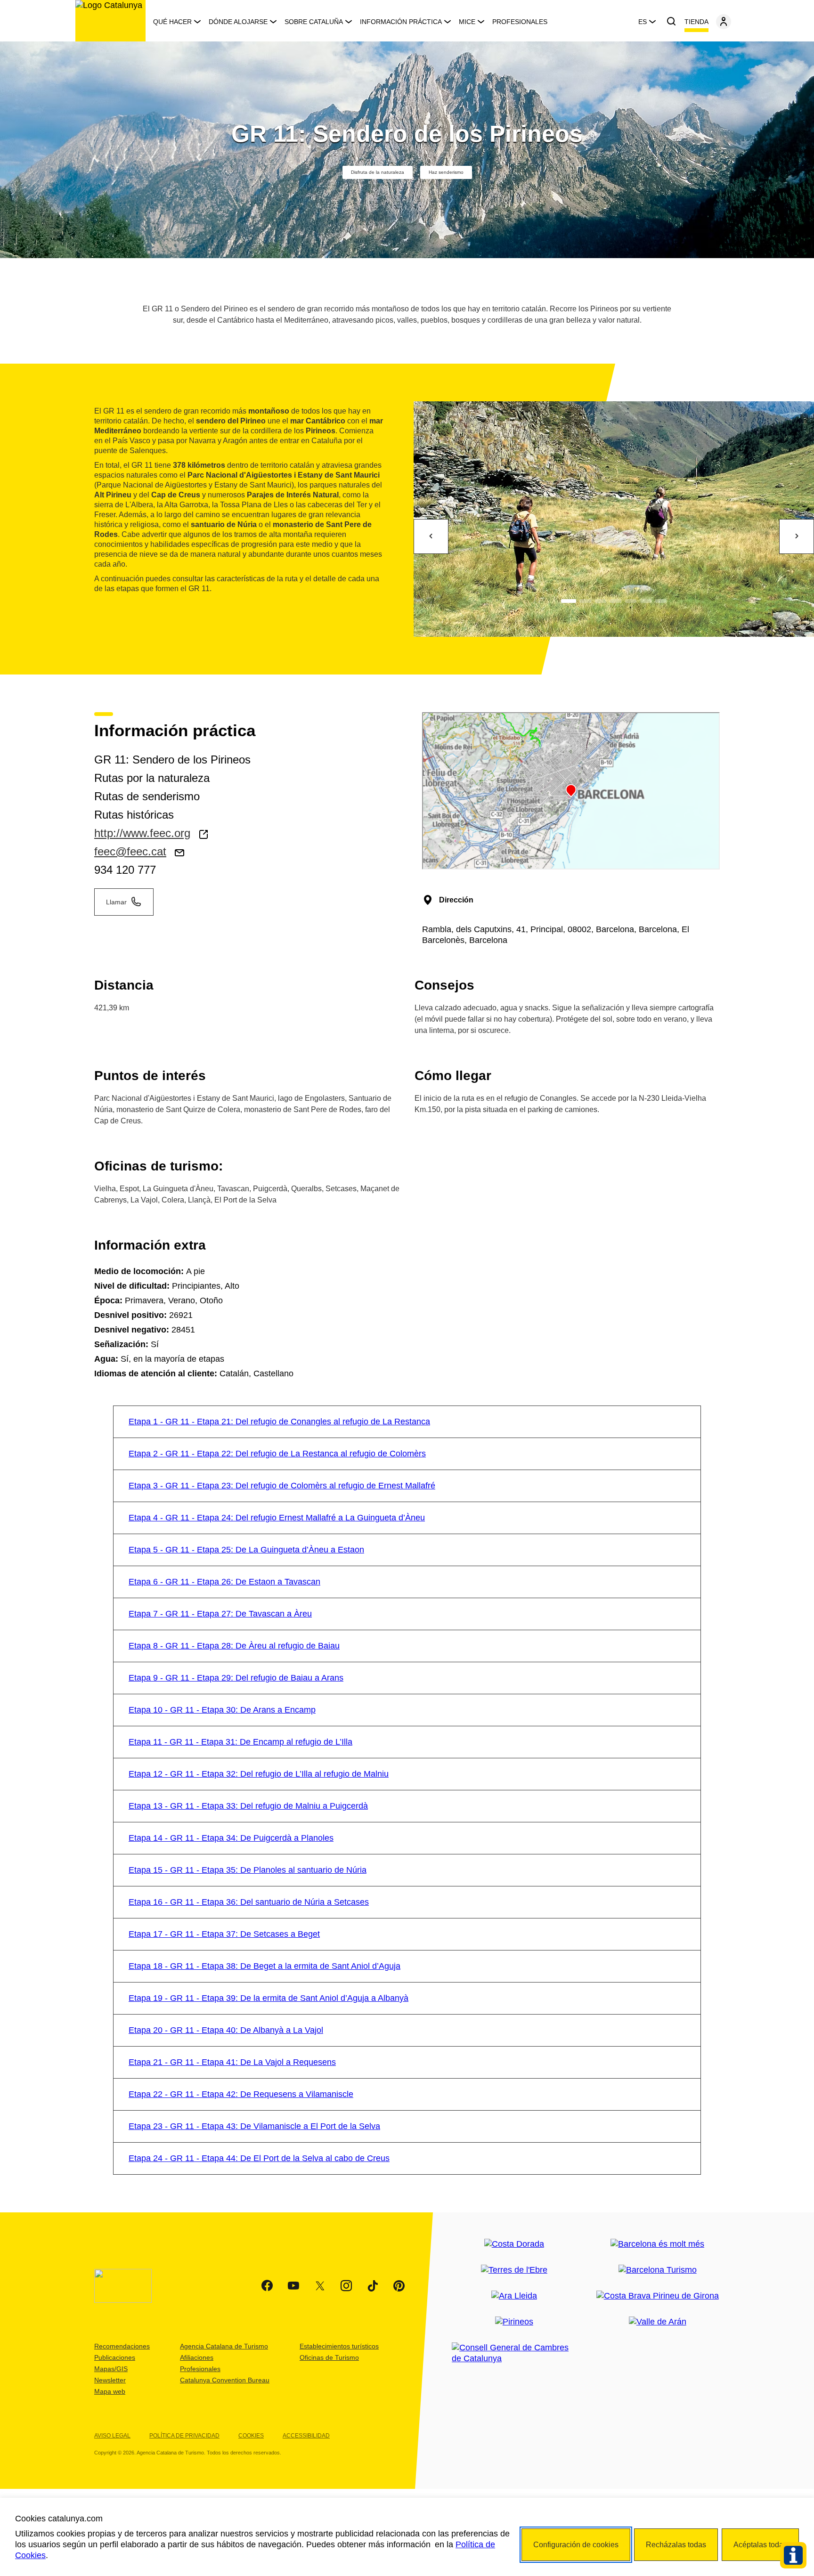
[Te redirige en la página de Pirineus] (514, 2322)
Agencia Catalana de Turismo (224, 2346)
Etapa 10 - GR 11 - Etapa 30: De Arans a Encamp (222, 1710)
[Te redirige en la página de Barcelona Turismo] (658, 2270)
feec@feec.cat (130, 851)
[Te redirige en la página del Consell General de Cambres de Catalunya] (514, 2353)
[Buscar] (671, 22)
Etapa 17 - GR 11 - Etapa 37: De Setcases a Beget (224, 1934)
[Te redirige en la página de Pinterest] (399, 2286)
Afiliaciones (197, 2357)
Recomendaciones (122, 2346)
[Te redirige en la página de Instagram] (346, 2286)
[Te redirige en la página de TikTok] (373, 2286)
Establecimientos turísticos (339, 2346)
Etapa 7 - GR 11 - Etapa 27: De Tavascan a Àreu (220, 1614)
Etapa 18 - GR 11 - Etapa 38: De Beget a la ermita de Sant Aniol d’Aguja (265, 1966)
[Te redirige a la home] (110, 21)
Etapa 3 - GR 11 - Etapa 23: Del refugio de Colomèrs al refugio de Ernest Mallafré (282, 1486)
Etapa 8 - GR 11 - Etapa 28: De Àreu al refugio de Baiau (234, 1646)
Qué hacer (172, 22)
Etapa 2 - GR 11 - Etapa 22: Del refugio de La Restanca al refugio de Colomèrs (277, 1454)
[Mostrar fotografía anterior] (431, 536)
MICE (467, 22)
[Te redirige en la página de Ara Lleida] (514, 2296)
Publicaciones (115, 2357)
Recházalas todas (676, 2545)
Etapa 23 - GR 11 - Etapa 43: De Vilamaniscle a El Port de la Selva (254, 2126)
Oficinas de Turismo (329, 2357)
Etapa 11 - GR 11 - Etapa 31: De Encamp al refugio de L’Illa (240, 1742)
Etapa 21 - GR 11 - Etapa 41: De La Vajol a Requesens (232, 2062)
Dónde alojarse (238, 22)
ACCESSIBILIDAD (306, 2436)
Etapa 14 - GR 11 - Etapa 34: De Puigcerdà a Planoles (231, 1838)
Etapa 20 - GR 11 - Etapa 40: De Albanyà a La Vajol (226, 2030)
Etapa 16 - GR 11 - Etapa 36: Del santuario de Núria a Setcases (249, 1902)
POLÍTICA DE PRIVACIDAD (184, 2436)
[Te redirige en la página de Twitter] (320, 2286)
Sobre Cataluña (314, 22)
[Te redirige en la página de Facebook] (267, 2286)
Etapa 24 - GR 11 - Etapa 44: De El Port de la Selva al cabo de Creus (259, 2158)
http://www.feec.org (142, 833)
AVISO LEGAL (112, 2436)
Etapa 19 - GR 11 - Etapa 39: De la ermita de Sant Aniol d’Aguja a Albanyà (269, 1998)
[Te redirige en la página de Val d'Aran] (658, 2322)
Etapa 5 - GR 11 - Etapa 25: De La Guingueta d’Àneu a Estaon (246, 1550)
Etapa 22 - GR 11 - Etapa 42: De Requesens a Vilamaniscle (241, 2094)
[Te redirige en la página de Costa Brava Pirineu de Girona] (658, 2296)
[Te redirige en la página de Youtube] (293, 2286)
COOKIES (251, 2436)
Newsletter (110, 2380)
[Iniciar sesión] (724, 22)
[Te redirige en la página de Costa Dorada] (514, 2244)
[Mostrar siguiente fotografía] (797, 536)
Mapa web (110, 2391)
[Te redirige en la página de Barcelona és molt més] (657, 2244)
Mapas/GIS (111, 2369)
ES (643, 22)
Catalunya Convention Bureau (225, 2380)
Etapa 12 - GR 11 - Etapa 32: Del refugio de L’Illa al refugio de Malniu (259, 1774)
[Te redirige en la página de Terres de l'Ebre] (514, 2270)
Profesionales (520, 22)
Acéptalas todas (760, 2545)
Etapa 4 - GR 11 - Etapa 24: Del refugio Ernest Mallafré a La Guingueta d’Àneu (277, 1518)
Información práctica (401, 22)
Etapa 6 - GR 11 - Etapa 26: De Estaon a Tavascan (224, 1582)
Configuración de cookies (576, 2545)
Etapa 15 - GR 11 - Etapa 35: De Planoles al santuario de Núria (248, 1870)
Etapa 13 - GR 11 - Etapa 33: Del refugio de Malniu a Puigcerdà (248, 1806)
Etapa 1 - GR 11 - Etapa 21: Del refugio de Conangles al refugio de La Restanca (279, 1422)
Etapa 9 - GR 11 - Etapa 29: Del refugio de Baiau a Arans (236, 1678)
